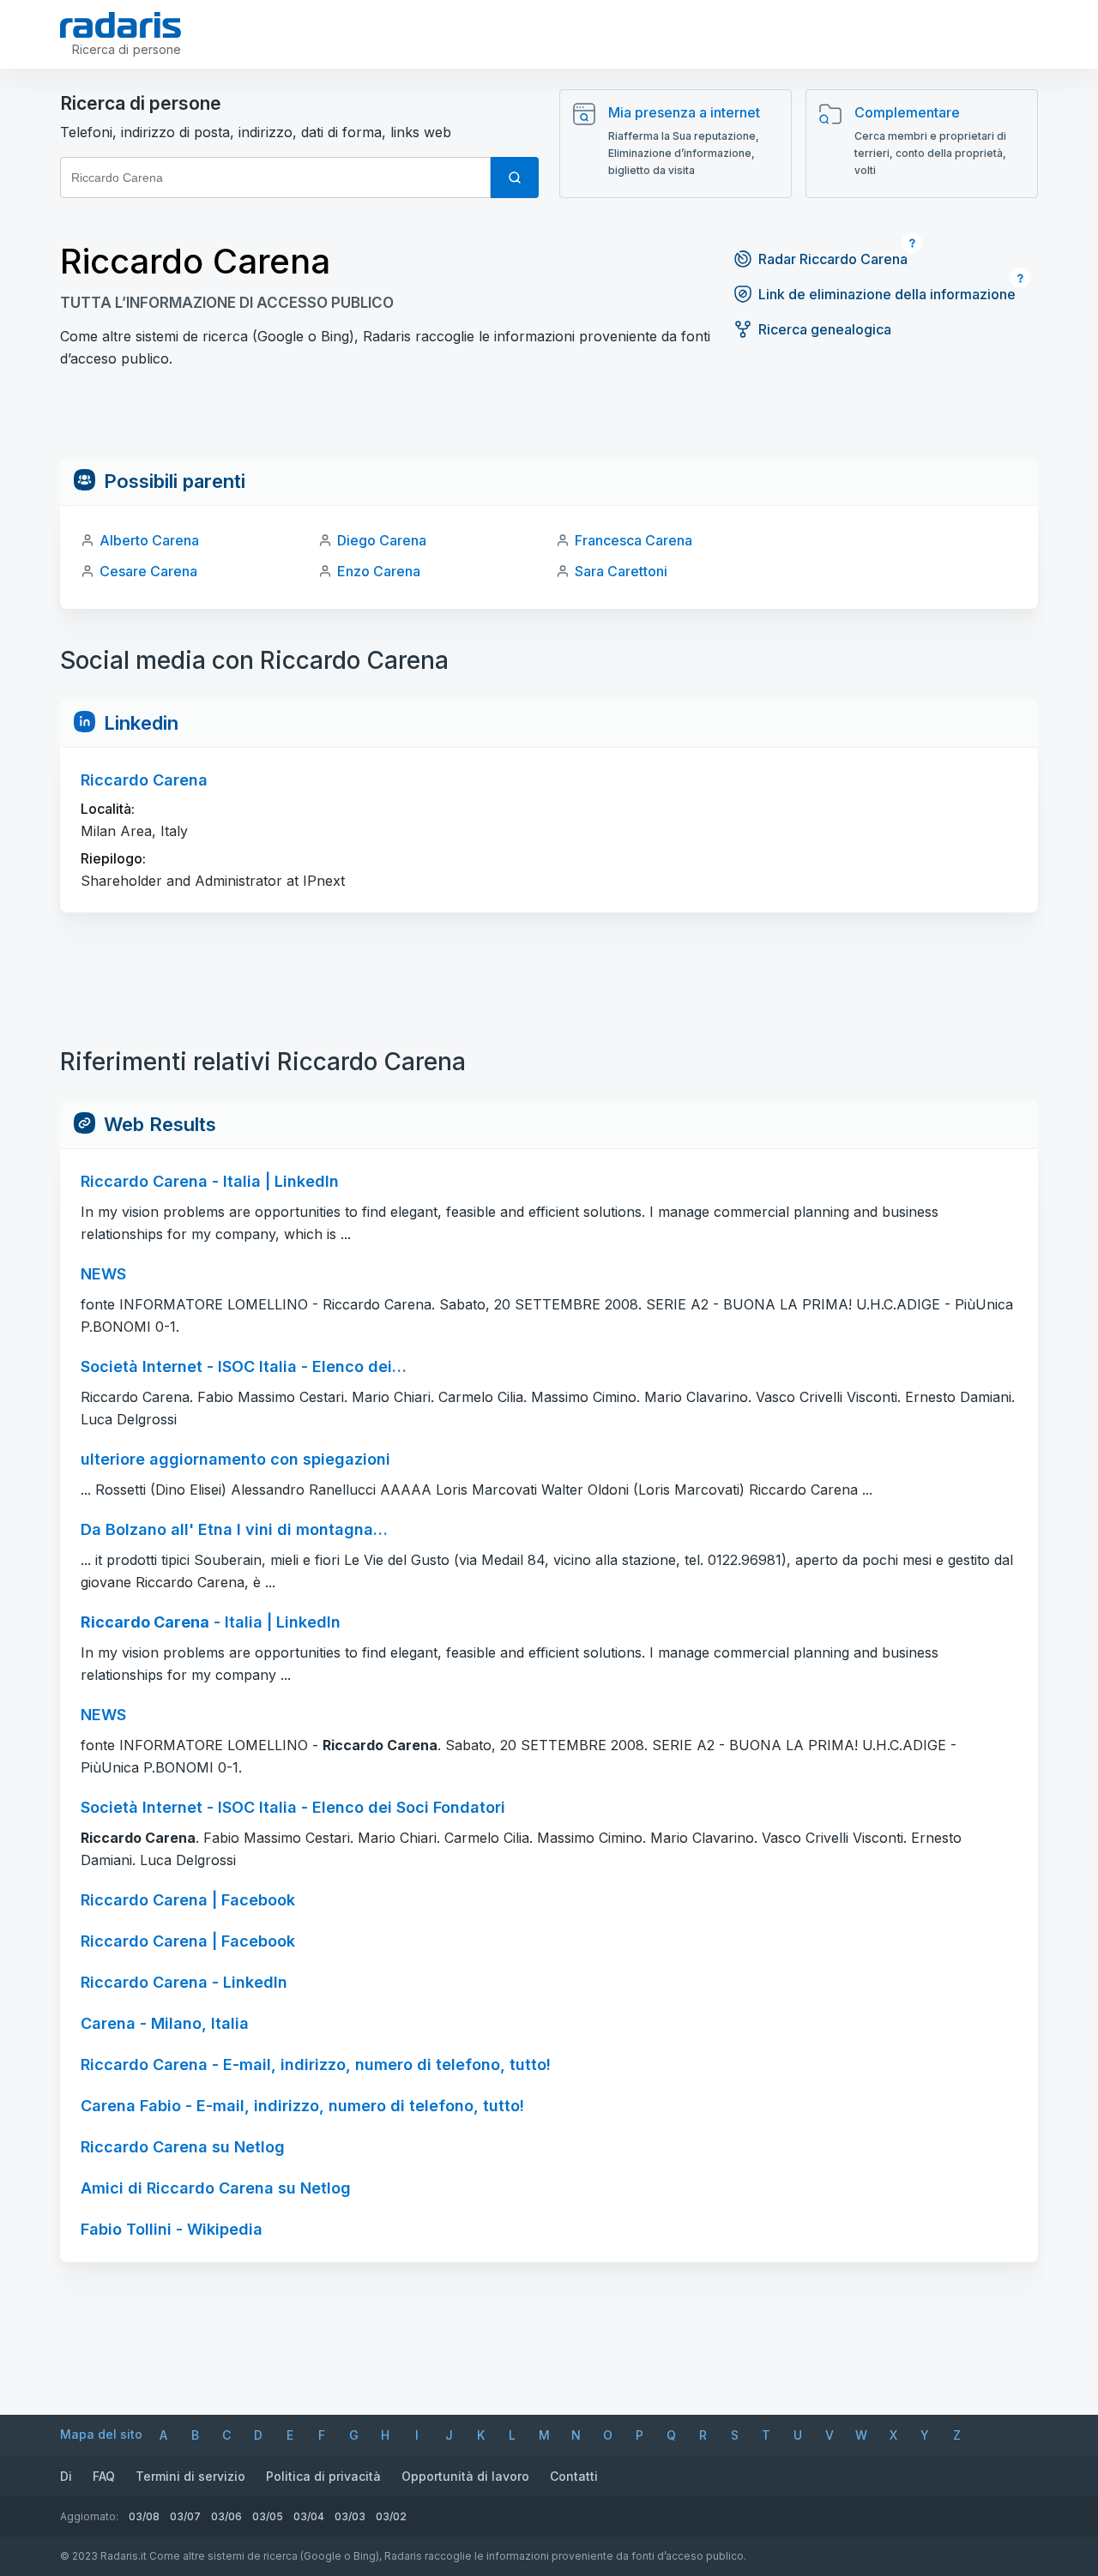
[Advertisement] (549, 418)
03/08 (144, 2516)
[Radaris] (121, 25)
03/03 (350, 2516)
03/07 (185, 2516)
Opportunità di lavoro (465, 2476)
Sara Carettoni (621, 571)
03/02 (391, 2516)
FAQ (104, 2476)
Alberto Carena (149, 540)
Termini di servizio (190, 2476)
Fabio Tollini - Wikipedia (172, 2229)
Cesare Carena (148, 571)
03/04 (309, 2516)
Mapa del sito (101, 2434)
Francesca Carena (633, 540)
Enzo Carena (379, 571)
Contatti (574, 2476)
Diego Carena (382, 540)
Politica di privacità (323, 2476)
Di (66, 2476)
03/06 (226, 2516)
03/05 (268, 2516)
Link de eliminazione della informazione (887, 294)
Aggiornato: (89, 2516)
